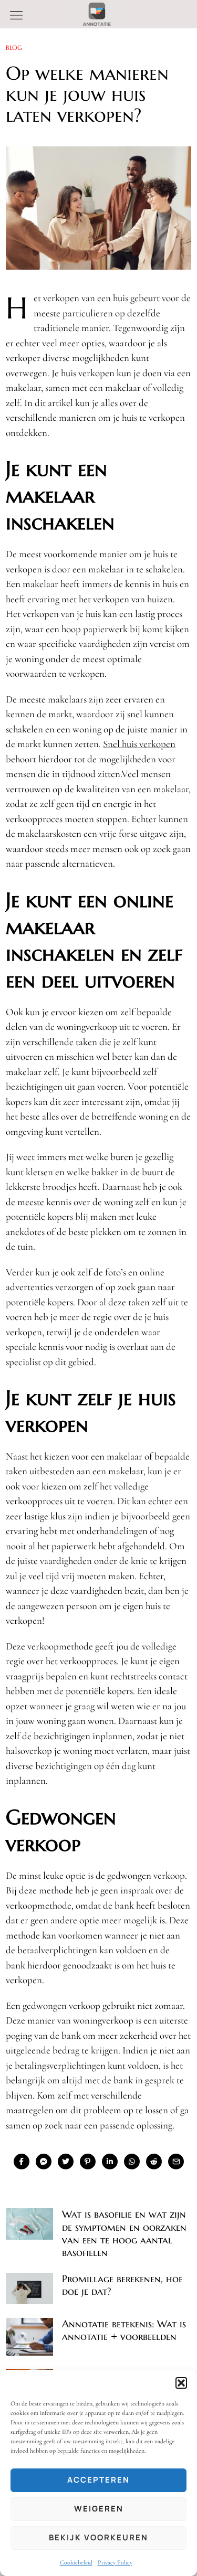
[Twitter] (66, 2162)
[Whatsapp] (132, 2162)
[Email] (176, 2162)
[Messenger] (44, 2162)
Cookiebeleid (76, 2562)
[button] (181, 2383)
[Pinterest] (88, 2162)
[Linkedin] (110, 2162)
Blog (14, 47)
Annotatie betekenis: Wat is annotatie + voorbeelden (124, 2330)
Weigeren (99, 2509)
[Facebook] (22, 2162)
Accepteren (98, 2480)
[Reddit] (154, 2162)
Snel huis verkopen (139, 744)
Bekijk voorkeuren (98, 2537)
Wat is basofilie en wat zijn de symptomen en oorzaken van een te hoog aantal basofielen (124, 2233)
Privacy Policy (115, 2562)
